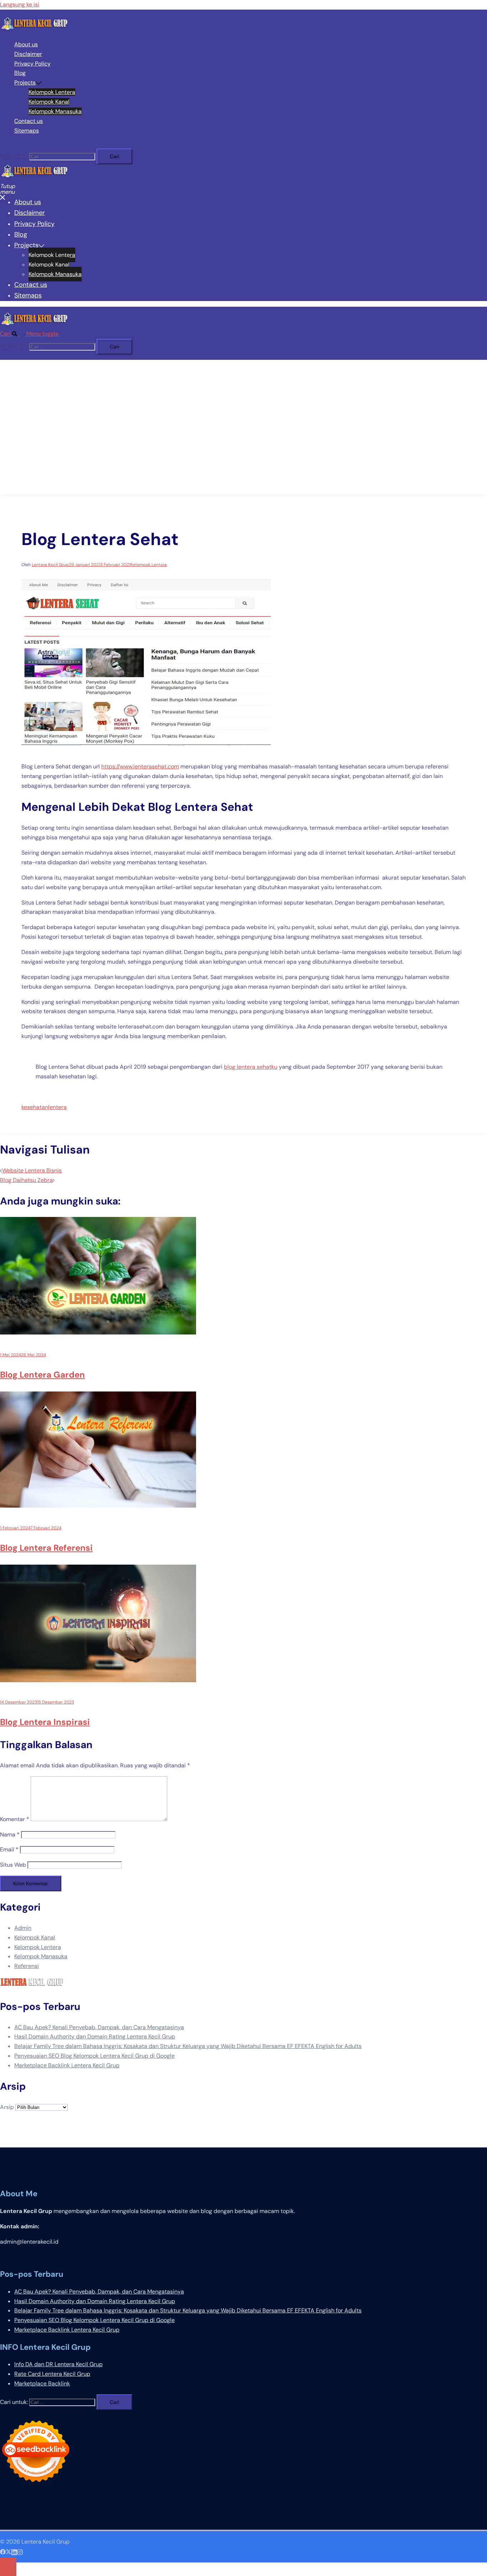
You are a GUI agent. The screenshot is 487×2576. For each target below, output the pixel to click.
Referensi (27, 1966)
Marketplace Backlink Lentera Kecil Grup (67, 2065)
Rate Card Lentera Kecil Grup (52, 2374)
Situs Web (13, 1865)
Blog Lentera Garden (42, 1375)
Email (9, 1849)
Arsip (7, 2107)
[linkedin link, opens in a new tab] (14, 2551)
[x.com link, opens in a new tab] (9, 2551)
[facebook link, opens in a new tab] (3, 2551)
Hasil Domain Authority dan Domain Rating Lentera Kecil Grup (95, 2036)
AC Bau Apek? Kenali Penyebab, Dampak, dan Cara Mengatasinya (99, 2027)
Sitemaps (27, 131)
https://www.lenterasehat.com (140, 766)
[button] (13, 334)
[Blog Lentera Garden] (98, 1333)
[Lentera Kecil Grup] (35, 29)
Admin (23, 1928)
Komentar (15, 1819)
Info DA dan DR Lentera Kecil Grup (58, 2364)
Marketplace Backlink (42, 2383)
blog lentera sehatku (251, 1067)
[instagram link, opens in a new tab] (20, 2551)
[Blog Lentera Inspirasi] (98, 1680)
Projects (25, 82)
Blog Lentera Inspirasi (45, 1722)
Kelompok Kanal (49, 102)
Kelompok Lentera (52, 92)
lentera (57, 1107)
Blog (20, 73)
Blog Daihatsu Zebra (26, 1180)
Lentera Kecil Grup (50, 565)
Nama (10, 1834)
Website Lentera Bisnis (32, 1170)
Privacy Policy (32, 64)
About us (26, 44)
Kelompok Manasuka (55, 111)
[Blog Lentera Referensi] (98, 1506)
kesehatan (35, 1107)
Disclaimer (28, 54)
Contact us (29, 121)
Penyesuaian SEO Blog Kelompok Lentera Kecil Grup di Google (94, 2056)
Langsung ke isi (20, 4)
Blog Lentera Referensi (46, 1548)
